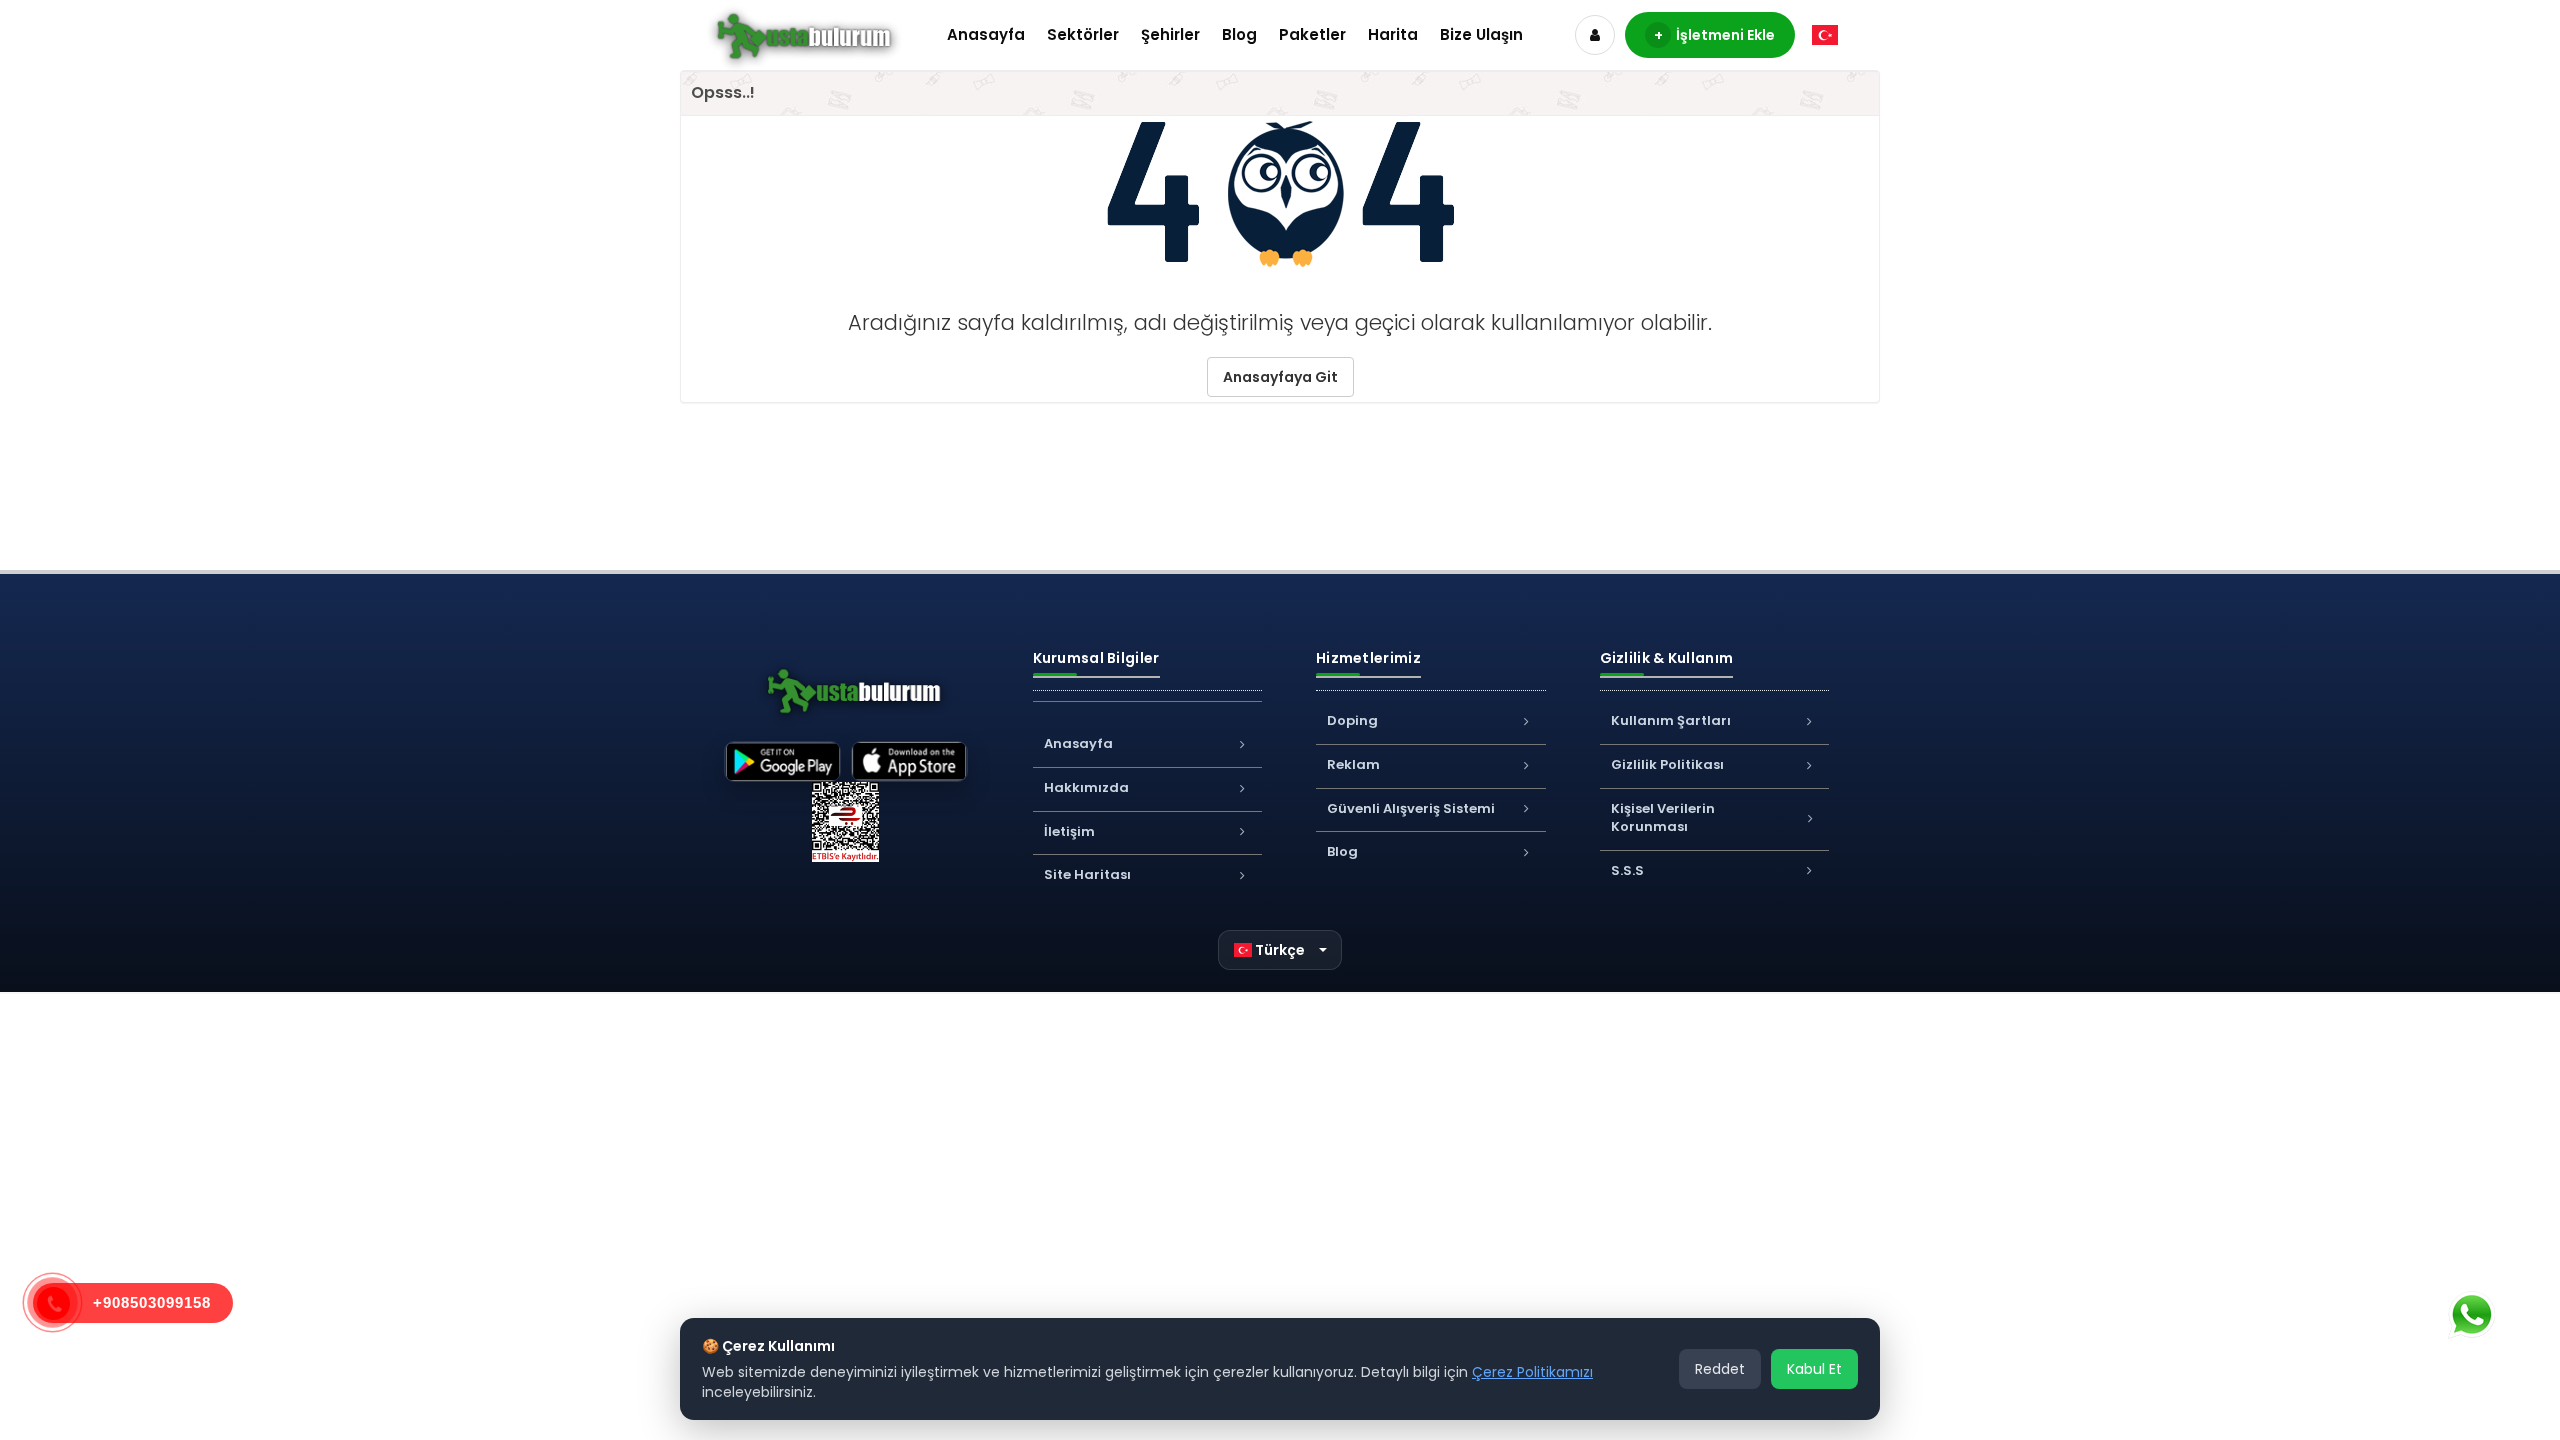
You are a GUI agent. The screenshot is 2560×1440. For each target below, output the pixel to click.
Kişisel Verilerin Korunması (1663, 818)
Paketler (1312, 34)
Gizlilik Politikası (1667, 764)
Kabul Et (1814, 1369)
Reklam (1353, 764)
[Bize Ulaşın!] (2471, 1315)
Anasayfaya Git (1280, 377)
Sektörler (1083, 34)
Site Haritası (1087, 874)
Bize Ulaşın (1481, 34)
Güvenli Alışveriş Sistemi (1411, 808)
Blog (1239, 34)
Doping (1352, 720)
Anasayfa (986, 34)
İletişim (1069, 831)
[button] (1280, 950)
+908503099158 (152, 1302)
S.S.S (1627, 870)
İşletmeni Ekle (1715, 35)
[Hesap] (1595, 35)
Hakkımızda (1086, 787)
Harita (1393, 34)
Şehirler (1170, 34)
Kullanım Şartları (1671, 720)
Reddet (1720, 1369)
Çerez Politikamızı (1532, 1372)
